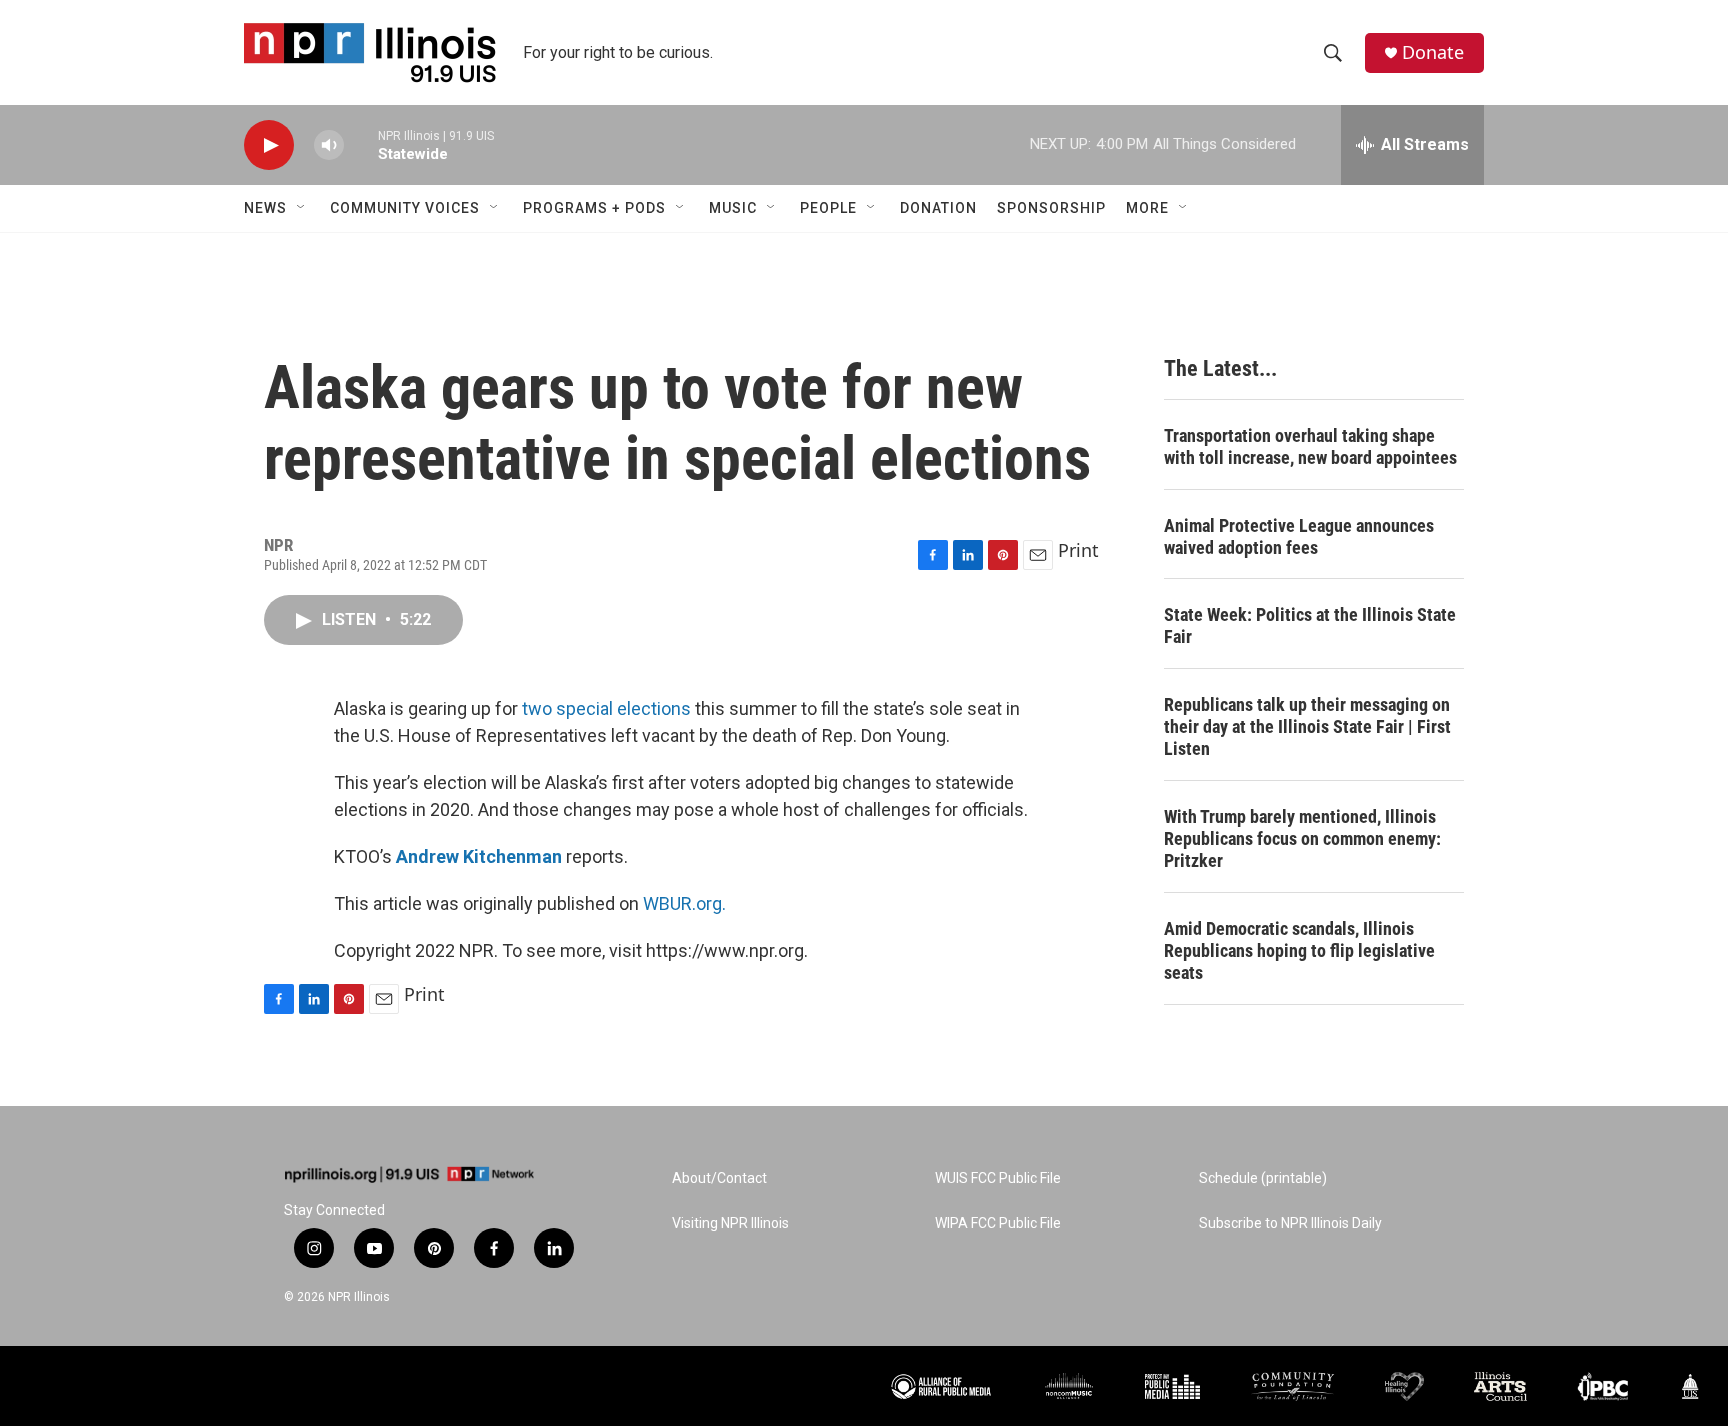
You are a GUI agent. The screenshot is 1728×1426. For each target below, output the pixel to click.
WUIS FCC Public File (998, 1178)
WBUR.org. (684, 903)
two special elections (606, 708)
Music (733, 208)
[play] (269, 145)
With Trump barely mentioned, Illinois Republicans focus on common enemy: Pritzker (1302, 838)
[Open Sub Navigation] (302, 208)
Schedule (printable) (1263, 1178)
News (265, 208)
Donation (938, 208)
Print (1078, 550)
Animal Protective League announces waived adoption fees (1299, 536)
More (1147, 208)
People (828, 208)
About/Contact (719, 1178)
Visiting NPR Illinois (730, 1223)
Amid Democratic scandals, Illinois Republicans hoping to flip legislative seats (1299, 950)
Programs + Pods (594, 208)
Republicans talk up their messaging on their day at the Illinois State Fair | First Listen (1307, 726)
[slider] (361, 144)
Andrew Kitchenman (479, 856)
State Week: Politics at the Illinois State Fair (1310, 625)
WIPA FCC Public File (998, 1223)
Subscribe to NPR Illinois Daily (1290, 1223)
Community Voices (405, 208)
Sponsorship (1051, 208)
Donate (1433, 52)
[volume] (329, 145)
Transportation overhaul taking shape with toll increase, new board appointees (1310, 446)
